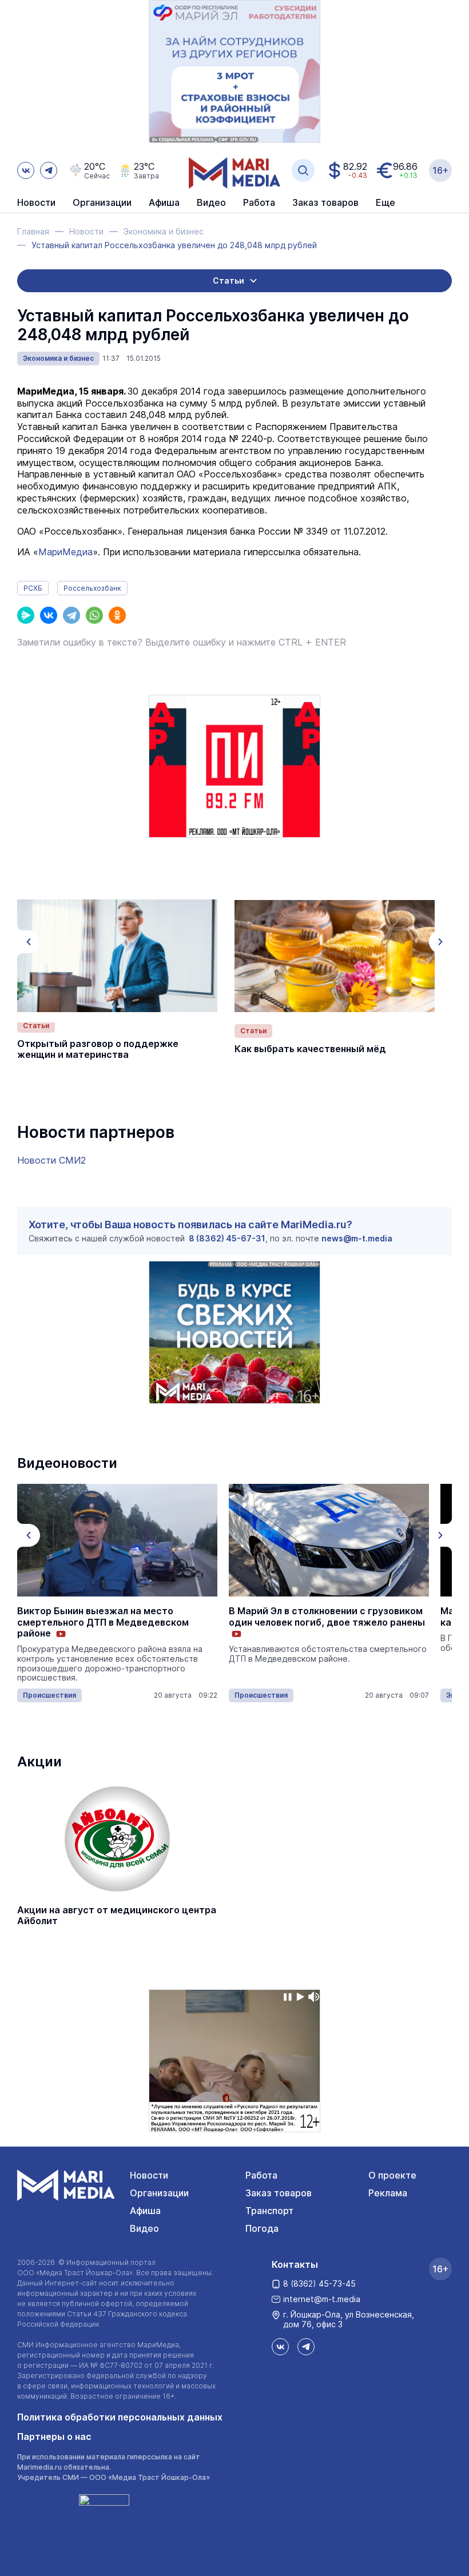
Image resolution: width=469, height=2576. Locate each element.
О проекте (392, 2175)
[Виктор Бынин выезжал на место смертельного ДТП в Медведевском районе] (117, 1540)
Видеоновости (67, 1463)
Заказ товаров (279, 2193)
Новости (36, 203)
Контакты (295, 2264)
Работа (259, 203)
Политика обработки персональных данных (120, 2417)
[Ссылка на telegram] (49, 170)
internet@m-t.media (322, 2299)
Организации (159, 2193)
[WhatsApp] (94, 615)
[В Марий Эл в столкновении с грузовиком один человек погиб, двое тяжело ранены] (329, 1540)
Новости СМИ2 (51, 1160)
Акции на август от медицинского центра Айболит (117, 1916)
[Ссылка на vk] (26, 170)
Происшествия (49, 1695)
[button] (29, 942)
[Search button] (303, 170)
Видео (211, 203)
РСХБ (33, 588)
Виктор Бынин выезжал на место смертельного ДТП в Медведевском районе (103, 1622)
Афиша (145, 2211)
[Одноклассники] (117, 615)
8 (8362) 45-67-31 (227, 1238)
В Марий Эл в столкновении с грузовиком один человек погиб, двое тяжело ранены (327, 1617)
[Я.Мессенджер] (26, 615)
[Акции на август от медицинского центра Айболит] (117, 1839)
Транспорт (269, 2211)
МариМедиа (65, 552)
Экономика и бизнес (58, 358)
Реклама (388, 2193)
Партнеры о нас (54, 2436)
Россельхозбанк (92, 588)
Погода (262, 2228)
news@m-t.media (357, 1238)
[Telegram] (71, 615)
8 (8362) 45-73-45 (319, 2284)
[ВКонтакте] (49, 615)
